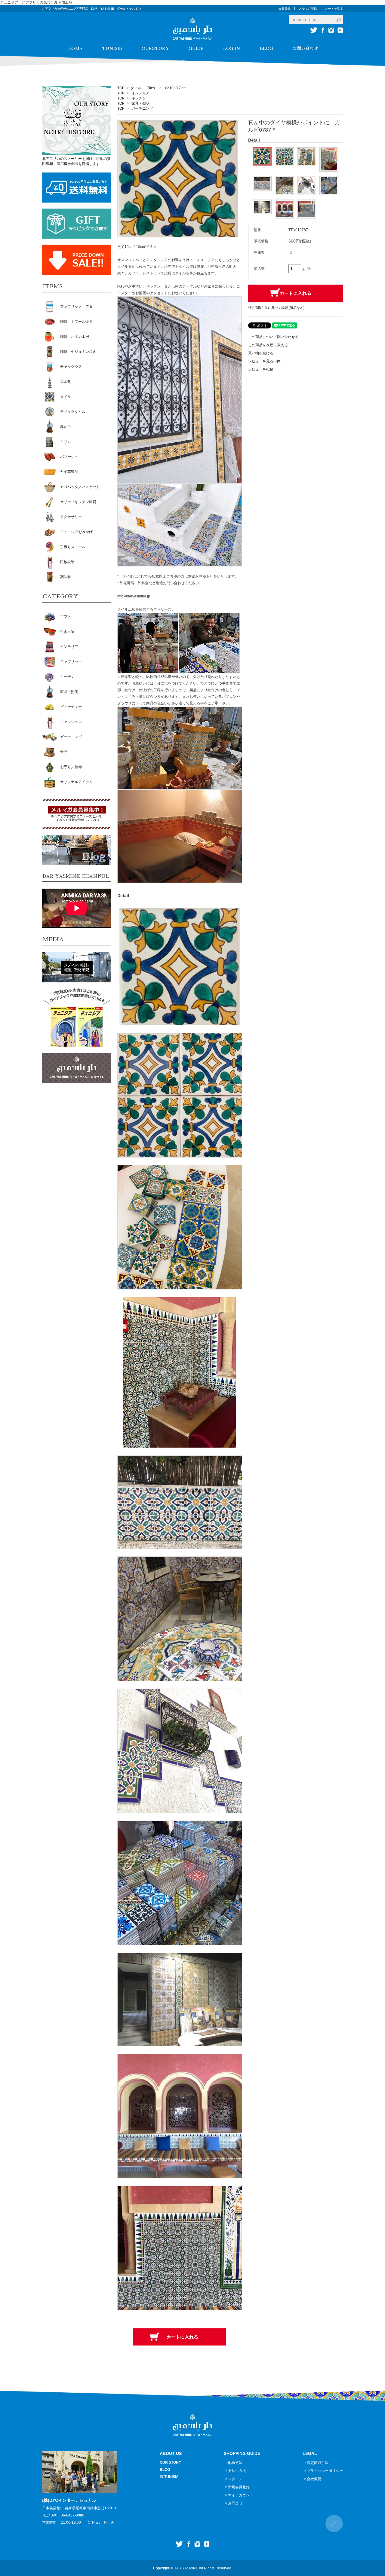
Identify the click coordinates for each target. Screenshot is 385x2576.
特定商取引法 (318, 2463)
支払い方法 (237, 2471)
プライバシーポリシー (325, 2471)
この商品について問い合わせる (273, 337)
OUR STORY (170, 2462)
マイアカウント (241, 2495)
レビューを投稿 (261, 369)
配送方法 (235, 2463)
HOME (75, 48)
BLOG (266, 48)
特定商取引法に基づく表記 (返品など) (276, 308)
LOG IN (232, 48)
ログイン (235, 2479)
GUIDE (196, 48)
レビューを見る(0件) (265, 361)
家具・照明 (140, 103)
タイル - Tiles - (144, 88)
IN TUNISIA (169, 2477)
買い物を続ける (261, 353)
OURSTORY (155, 48)
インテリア (140, 93)
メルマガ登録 (308, 9)
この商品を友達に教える (268, 345)
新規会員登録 (239, 2487)
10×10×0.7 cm (175, 88)
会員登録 (285, 9)
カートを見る (334, 9)
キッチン (139, 98)
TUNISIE (112, 48)
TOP (121, 88)
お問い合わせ (305, 48)
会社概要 (314, 2479)
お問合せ (235, 2503)
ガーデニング (142, 108)
